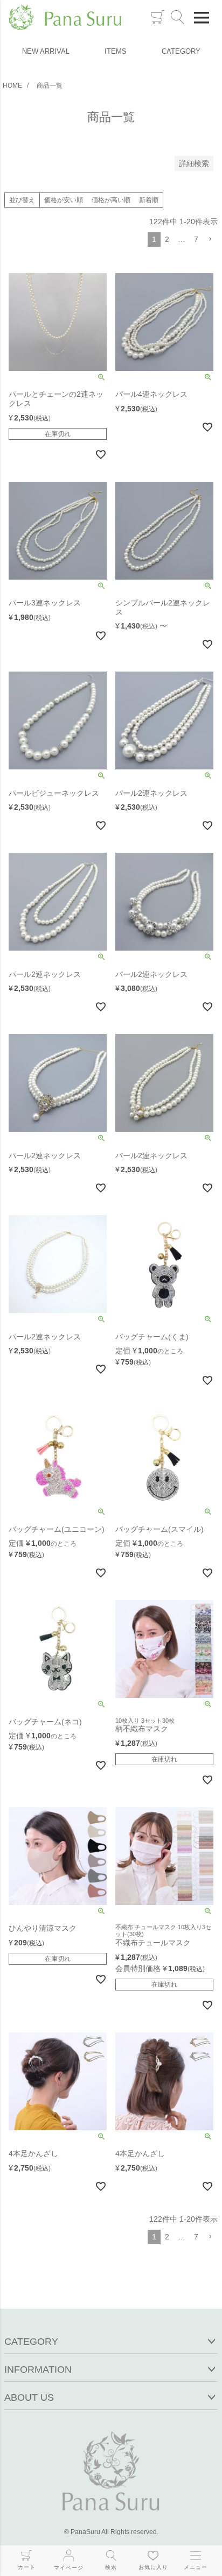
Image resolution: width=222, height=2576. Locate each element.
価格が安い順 (64, 200)
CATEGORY (181, 51)
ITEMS (116, 51)
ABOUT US (29, 2397)
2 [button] (167, 239)
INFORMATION (38, 2370)
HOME (12, 85)
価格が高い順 (111, 200)
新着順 (149, 200)
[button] (210, 240)
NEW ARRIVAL (46, 51)
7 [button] (196, 239)
